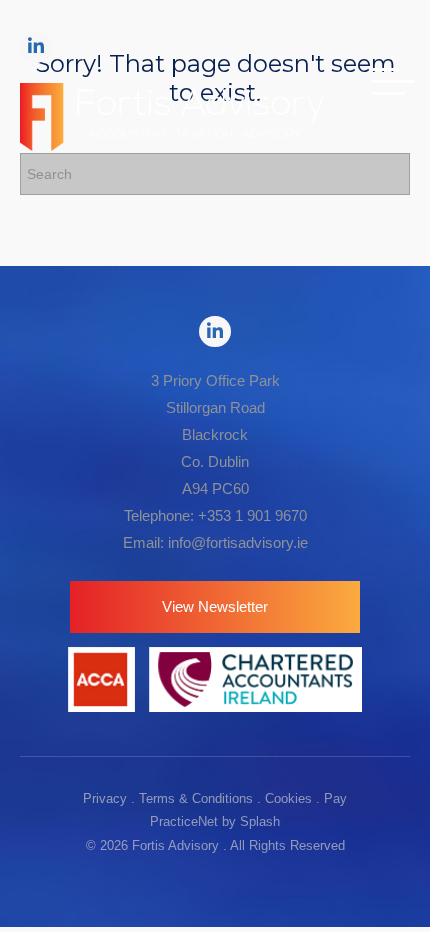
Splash (260, 821)
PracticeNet (184, 821)
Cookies (288, 798)
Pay (335, 798)
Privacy (105, 798)
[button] (215, 607)
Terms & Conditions (196, 798)
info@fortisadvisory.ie (238, 542)
